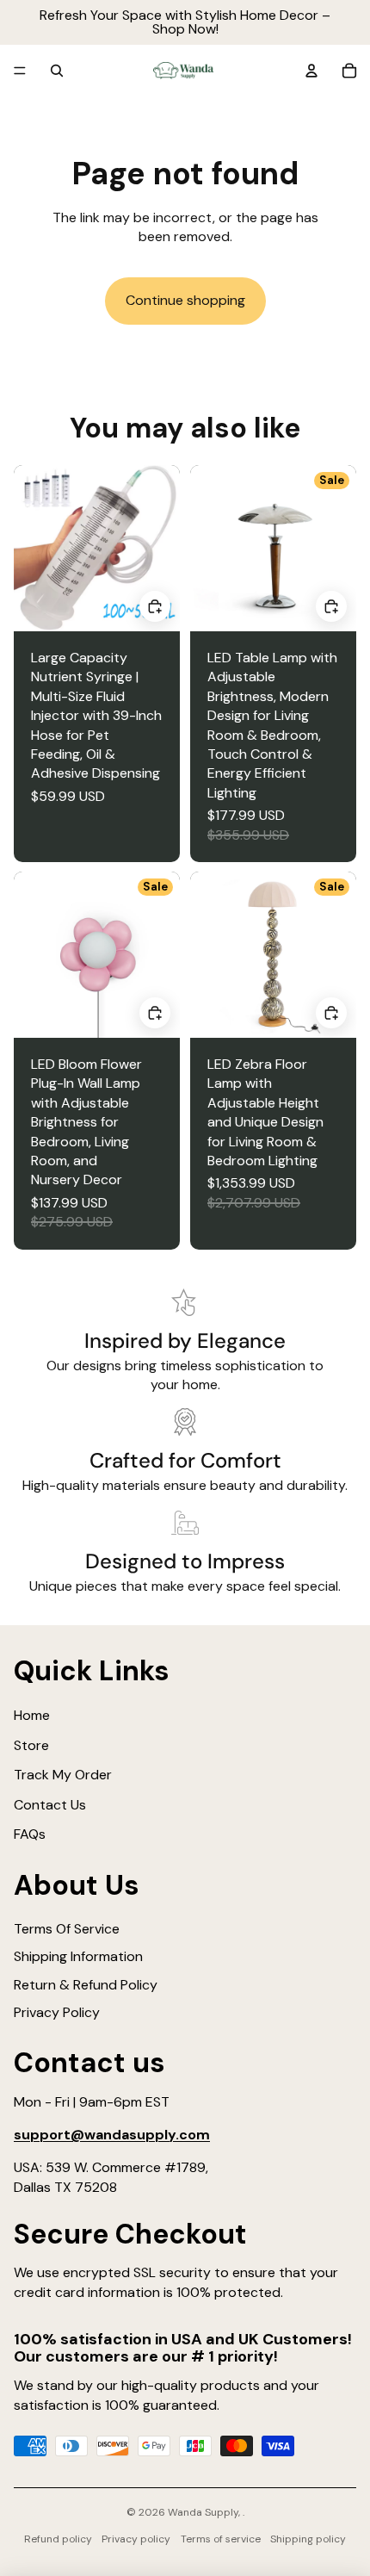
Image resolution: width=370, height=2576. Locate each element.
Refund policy (58, 2539)
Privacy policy (136, 2539)
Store (31, 1745)
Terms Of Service (67, 1929)
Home (32, 1715)
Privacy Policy (57, 2012)
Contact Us (50, 1805)
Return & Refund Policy (86, 1985)
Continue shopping (185, 300)
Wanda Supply (203, 2512)
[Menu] (20, 71)
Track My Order (63, 1775)
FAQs (30, 1834)
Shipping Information (78, 1956)
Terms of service (221, 2539)
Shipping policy (308, 2539)
